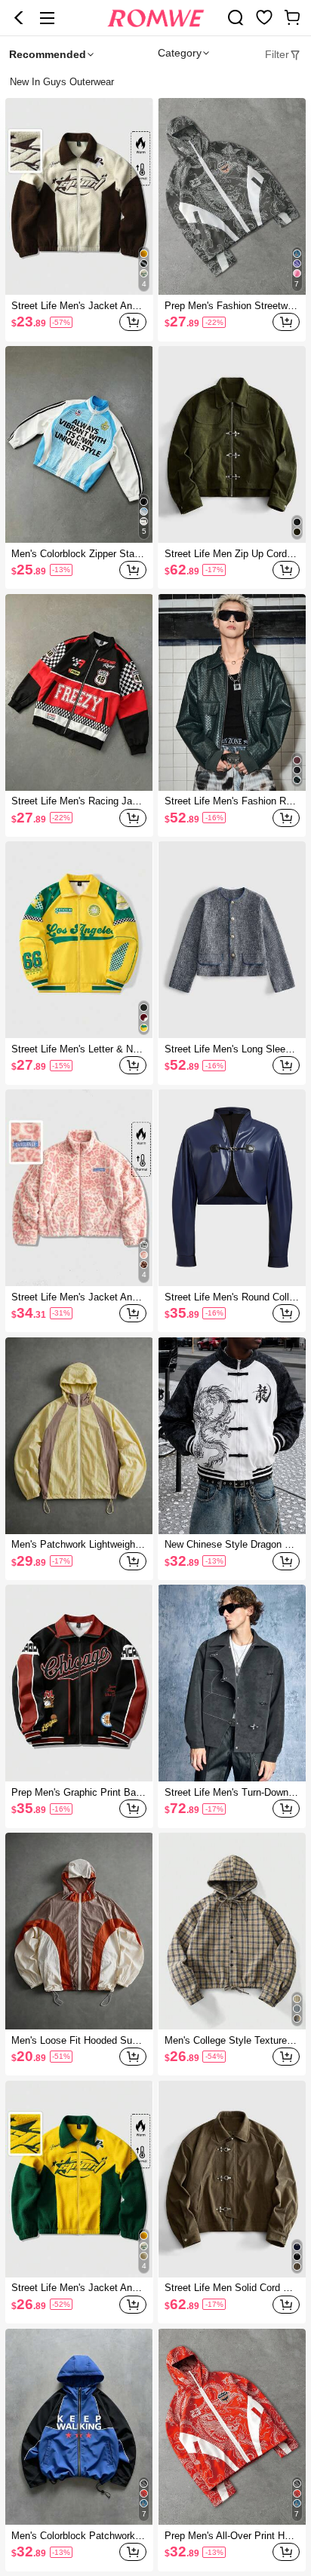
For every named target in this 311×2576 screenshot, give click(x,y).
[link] (236, 17)
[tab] (283, 54)
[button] (19, 18)
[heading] (155, 82)
